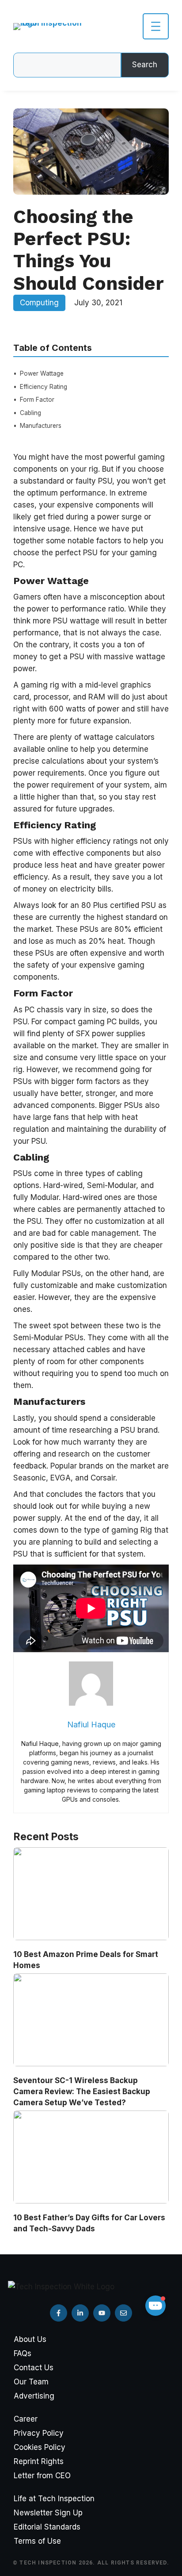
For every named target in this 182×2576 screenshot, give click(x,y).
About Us (30, 2339)
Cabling (30, 413)
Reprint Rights (39, 2461)
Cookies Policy (40, 2447)
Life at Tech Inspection (54, 2499)
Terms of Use (37, 2541)
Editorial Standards (47, 2527)
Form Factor (37, 400)
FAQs (23, 2353)
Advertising (34, 2396)
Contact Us (34, 2368)
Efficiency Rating (44, 387)
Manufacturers (41, 426)
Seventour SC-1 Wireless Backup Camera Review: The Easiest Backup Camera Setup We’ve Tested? (82, 2092)
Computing (39, 303)
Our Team (31, 2382)
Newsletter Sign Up (48, 2513)
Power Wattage (42, 373)
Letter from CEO (42, 2476)
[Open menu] (156, 26)
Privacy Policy (39, 2433)
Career (26, 2419)
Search (145, 65)
